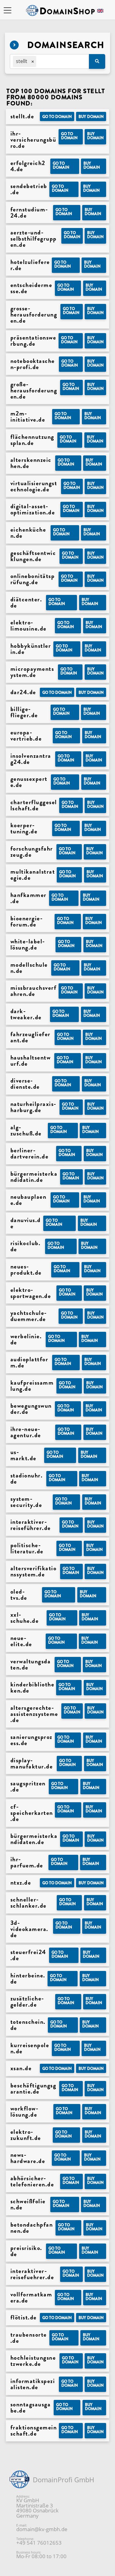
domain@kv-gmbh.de (42, 2529)
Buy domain (91, 117)
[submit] (97, 61)
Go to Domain (57, 117)
